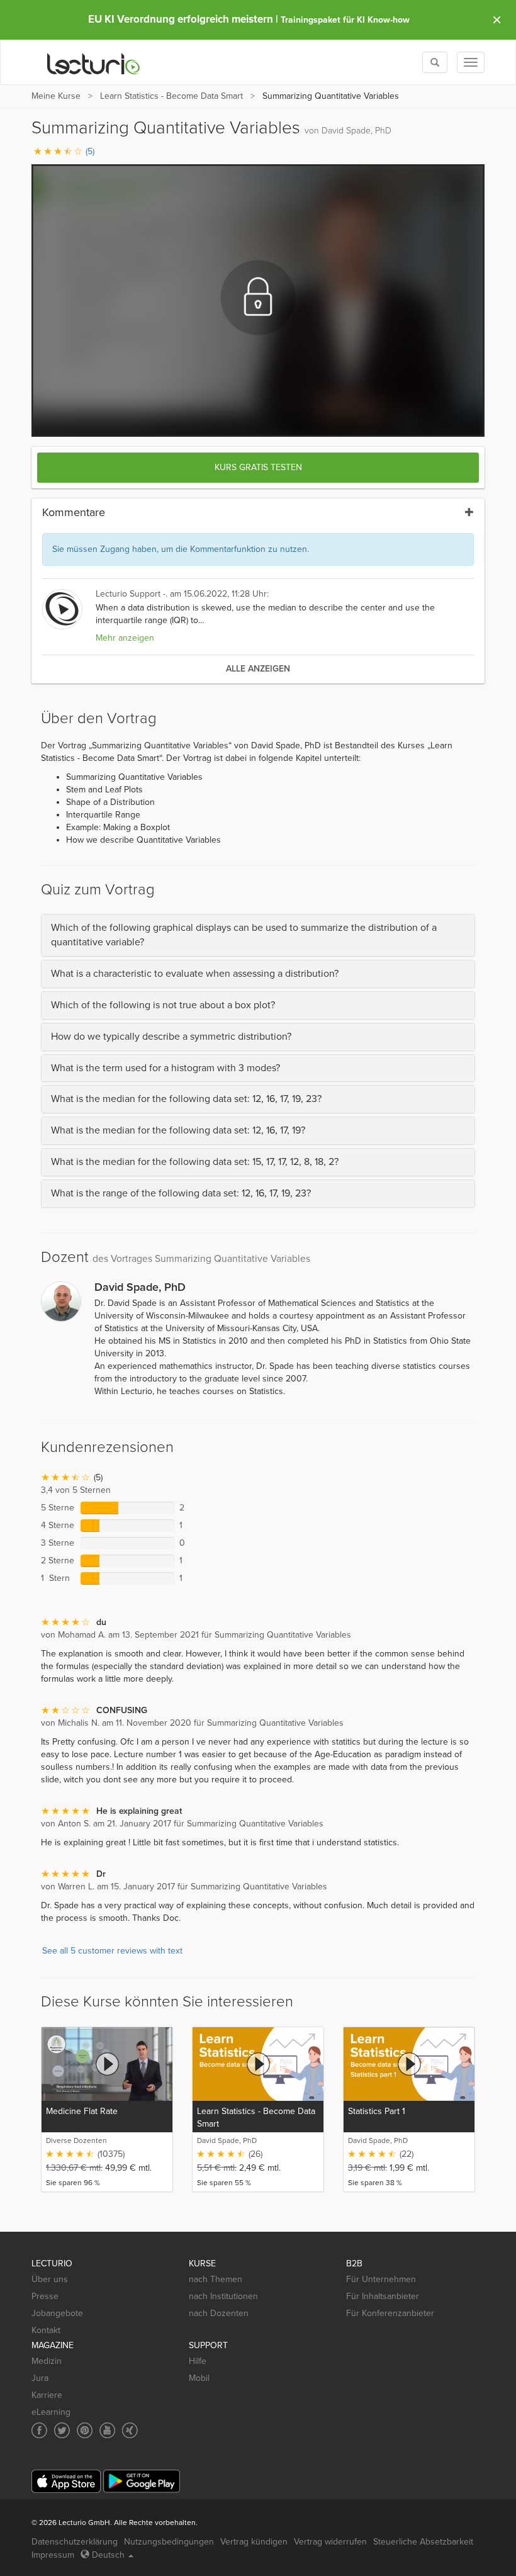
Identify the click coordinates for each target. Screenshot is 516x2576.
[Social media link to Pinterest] (85, 2430)
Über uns (50, 2279)
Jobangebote (57, 2313)
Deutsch (108, 2555)
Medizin (47, 2361)
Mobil (199, 2378)
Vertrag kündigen (254, 2542)
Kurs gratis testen (258, 467)
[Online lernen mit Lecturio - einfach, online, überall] (94, 63)
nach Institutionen (223, 2296)
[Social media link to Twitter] (62, 2430)
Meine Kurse (56, 96)
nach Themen (216, 2279)
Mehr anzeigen (125, 638)
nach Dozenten (219, 2313)
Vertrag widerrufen (330, 2542)
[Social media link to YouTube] (107, 2430)
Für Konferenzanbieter (390, 2313)
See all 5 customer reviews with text (112, 1951)
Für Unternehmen (381, 2279)
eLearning (51, 2412)
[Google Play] (142, 2481)
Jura (40, 2378)
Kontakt (46, 2330)
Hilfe (198, 2361)
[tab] (258, 935)
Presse (45, 2296)
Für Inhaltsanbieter (383, 2296)
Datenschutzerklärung (75, 2542)
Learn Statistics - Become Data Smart (171, 96)
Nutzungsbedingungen (169, 2542)
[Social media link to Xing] (130, 2430)
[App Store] (66, 2481)
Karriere (47, 2395)
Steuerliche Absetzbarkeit (423, 2542)
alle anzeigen (258, 669)
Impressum (53, 2555)
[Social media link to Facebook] (39, 2430)
